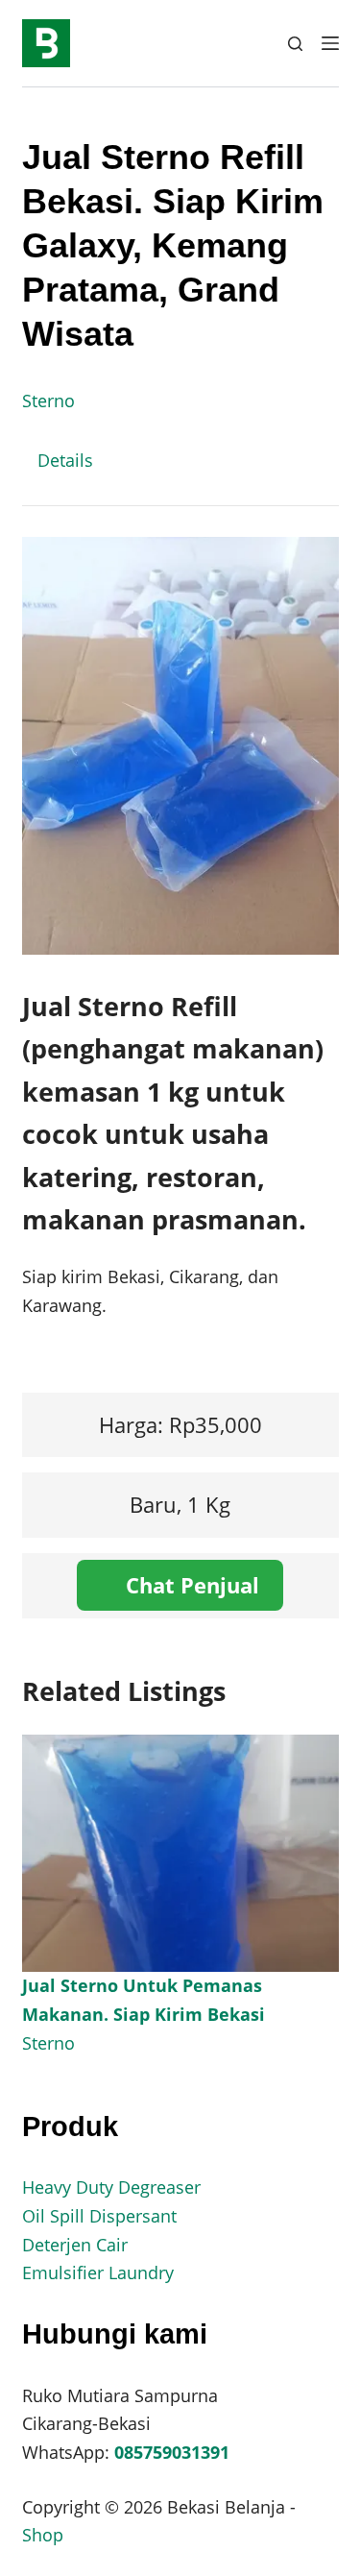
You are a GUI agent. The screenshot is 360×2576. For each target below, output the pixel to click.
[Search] (295, 44)
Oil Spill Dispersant (99, 2216)
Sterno (48, 401)
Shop (43, 2535)
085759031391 (172, 2452)
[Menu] (330, 43)
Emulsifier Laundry (98, 2272)
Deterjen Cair (75, 2245)
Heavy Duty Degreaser (111, 2187)
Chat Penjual (190, 1585)
